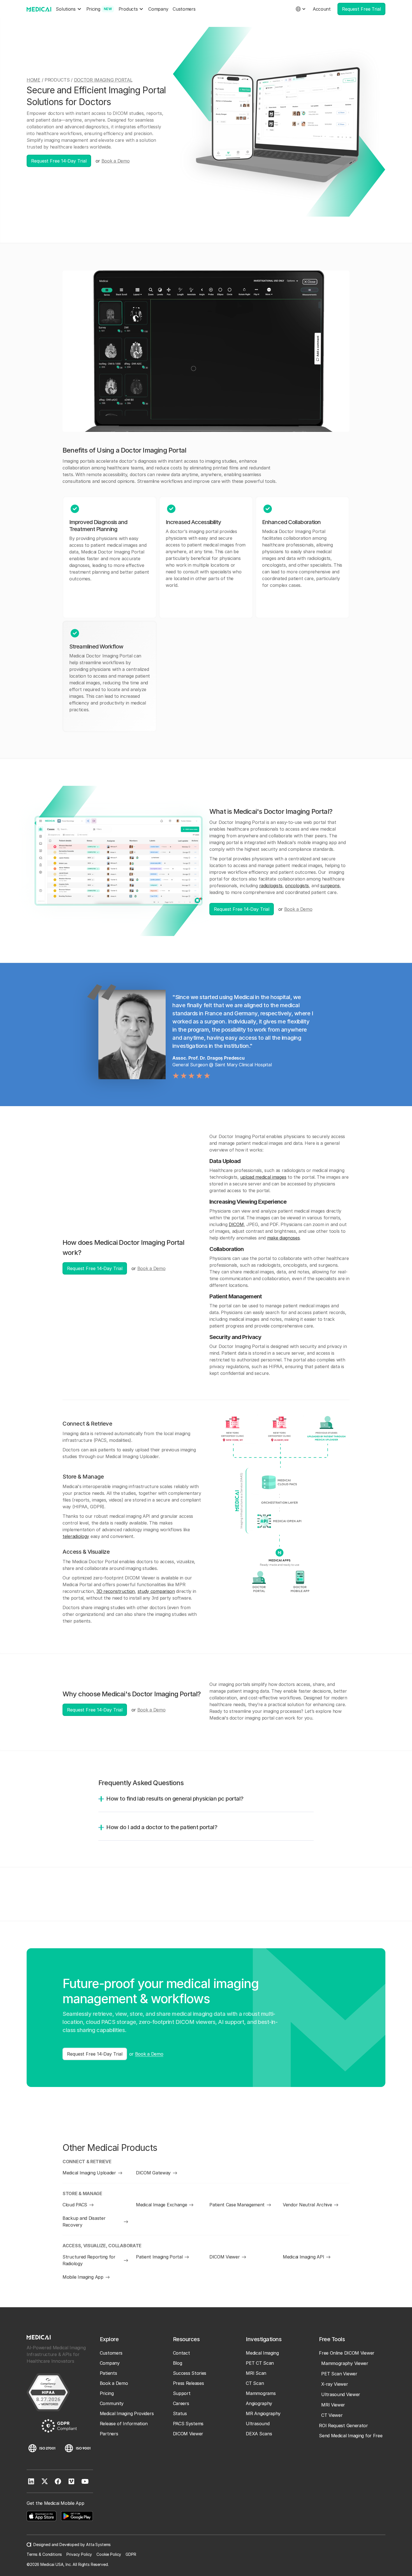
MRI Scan (256, 2373)
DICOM (236, 1224)
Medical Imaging (262, 2353)
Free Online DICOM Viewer (347, 2353)
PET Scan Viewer (339, 2374)
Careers (181, 2403)
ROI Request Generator (343, 2426)
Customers (184, 9)
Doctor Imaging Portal (103, 80)
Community (112, 2403)
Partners (109, 2434)
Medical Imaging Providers (127, 2413)
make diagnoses (283, 1238)
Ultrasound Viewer (341, 2394)
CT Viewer (332, 2415)
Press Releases (188, 2383)
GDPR (131, 2554)
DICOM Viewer (188, 2434)
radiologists (271, 886)
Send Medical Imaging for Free (351, 2436)
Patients (108, 2373)
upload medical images (263, 1177)
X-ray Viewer (335, 2384)
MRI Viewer (333, 2405)
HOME (33, 80)
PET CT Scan (260, 2363)
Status (180, 2413)
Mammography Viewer (345, 2363)
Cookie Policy (109, 2554)
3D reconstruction (116, 1591)
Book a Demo (116, 161)
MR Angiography (263, 2413)
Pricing (107, 2393)
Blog (178, 2363)
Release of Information (124, 2424)
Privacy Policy (79, 2554)
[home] (39, 9)
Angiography (259, 2403)
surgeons (330, 886)
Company (158, 9)
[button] (69, 9)
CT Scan (255, 2383)
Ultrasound (258, 2424)
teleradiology (76, 1536)
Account (322, 9)
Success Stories (190, 2373)
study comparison (156, 1591)
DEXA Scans (259, 2434)
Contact (181, 2353)
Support (182, 2393)
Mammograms (261, 2393)
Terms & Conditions (44, 2554)
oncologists (297, 886)
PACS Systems (188, 2424)
